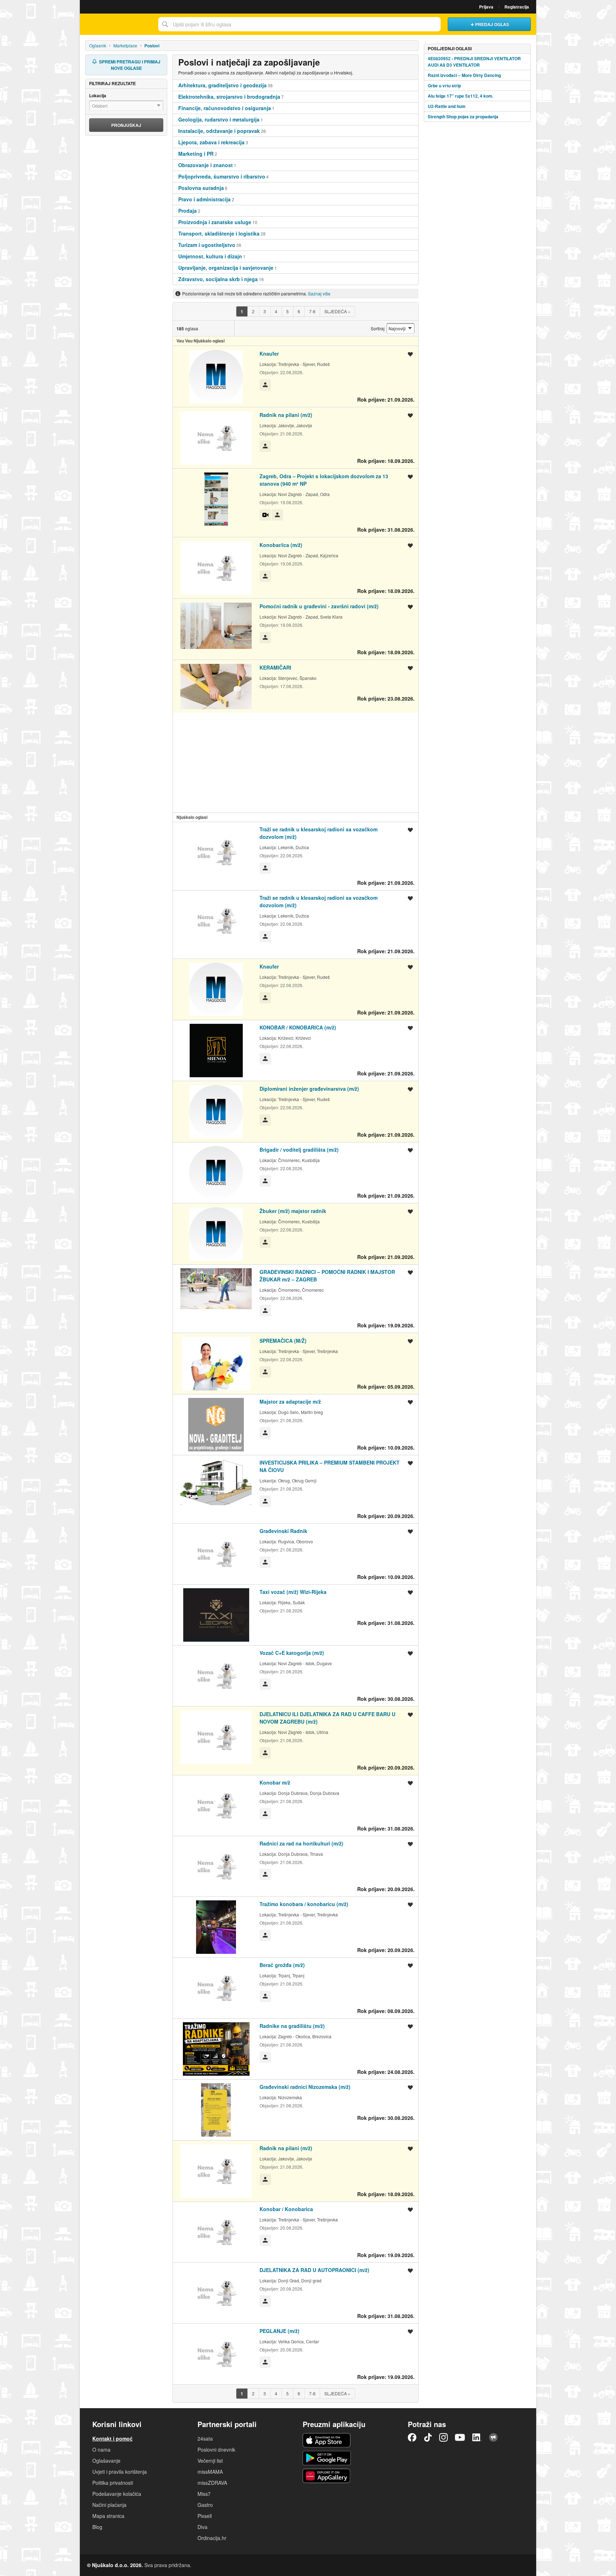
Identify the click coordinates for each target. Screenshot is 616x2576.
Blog (97, 2527)
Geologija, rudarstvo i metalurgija (219, 119)
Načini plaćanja (109, 2505)
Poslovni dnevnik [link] (216, 2449)
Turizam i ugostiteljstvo (207, 245)
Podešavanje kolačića (117, 2494)
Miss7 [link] (204, 2494)
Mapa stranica (108, 2516)
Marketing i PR (196, 154)
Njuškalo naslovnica (117, 24)
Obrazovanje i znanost (206, 165)
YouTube (460, 2437)
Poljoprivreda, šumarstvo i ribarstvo (222, 176)
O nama (101, 2449)
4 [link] (276, 311)
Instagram (443, 2437)
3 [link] (265, 311)
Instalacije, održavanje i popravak (219, 131)
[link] (242, 311)
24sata (205, 2438)
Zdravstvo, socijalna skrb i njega (218, 279)
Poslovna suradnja (201, 188)
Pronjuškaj (126, 125)
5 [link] (288, 311)
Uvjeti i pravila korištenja (120, 2472)
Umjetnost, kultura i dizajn (210, 256)
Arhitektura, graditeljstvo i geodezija (222, 85)
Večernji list (210, 2461)
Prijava (486, 7)
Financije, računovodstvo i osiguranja (225, 108)
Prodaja (188, 211)
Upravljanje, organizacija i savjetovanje (226, 268)
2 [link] (253, 311)
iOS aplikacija (327, 2440)
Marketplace (125, 45)
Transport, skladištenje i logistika (219, 233)
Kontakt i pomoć (112, 2438)
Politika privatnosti (113, 2483)
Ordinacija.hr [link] (212, 2538)
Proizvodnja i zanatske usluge (215, 222)
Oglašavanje (106, 2461)
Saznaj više (319, 293)
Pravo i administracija (204, 199)
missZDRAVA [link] (212, 2483)
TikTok (428, 2437)
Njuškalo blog (493, 2437)
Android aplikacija (327, 2458)
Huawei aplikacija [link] (327, 2476)
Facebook (412, 2437)
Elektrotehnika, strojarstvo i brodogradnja (229, 97)
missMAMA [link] (210, 2472)
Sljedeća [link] (337, 311)
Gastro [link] (205, 2505)
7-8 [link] (312, 311)
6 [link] (299, 311)
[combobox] (299, 24)
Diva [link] (202, 2527)
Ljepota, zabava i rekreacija (211, 142)
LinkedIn (477, 2437)
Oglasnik (98, 45)
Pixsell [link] (205, 2516)
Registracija (517, 7)
